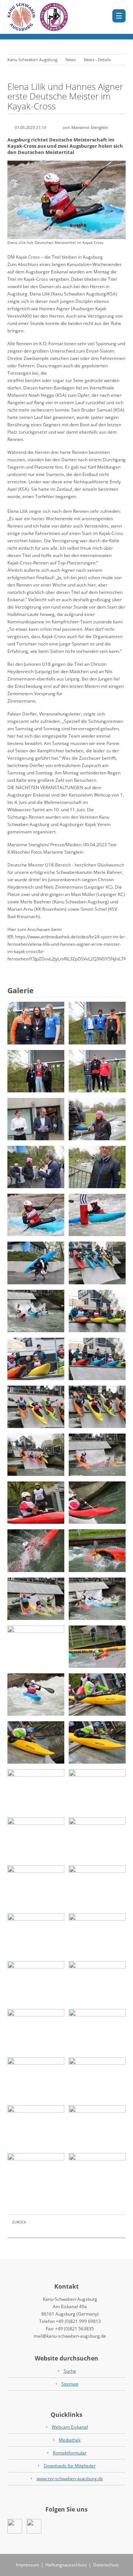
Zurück (19, 2222)
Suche (70, 2371)
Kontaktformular (70, 2453)
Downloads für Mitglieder (70, 2466)
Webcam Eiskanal (70, 2427)
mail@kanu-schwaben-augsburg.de (70, 2336)
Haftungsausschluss (66, 2565)
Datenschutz (106, 2565)
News (71, 59)
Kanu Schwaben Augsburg (32, 59)
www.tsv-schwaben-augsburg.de (70, 2479)
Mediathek (70, 2440)
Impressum (28, 2565)
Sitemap (70, 2384)
